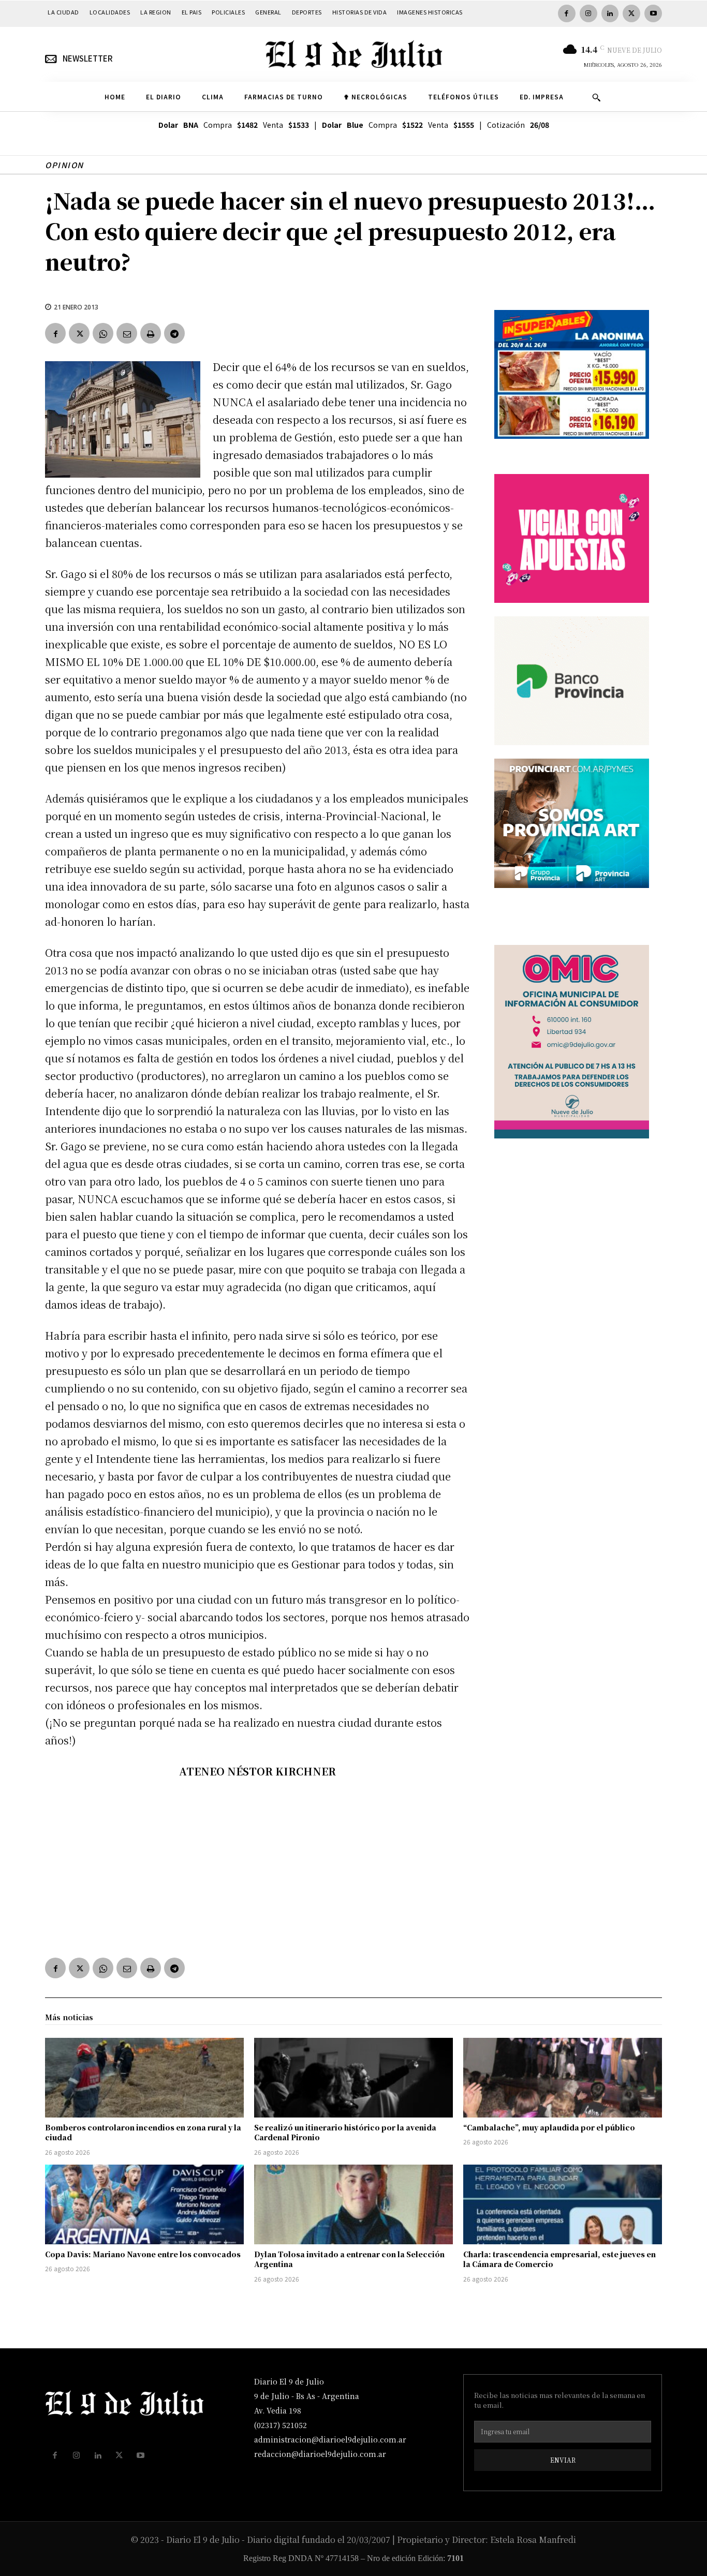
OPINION (64, 165)
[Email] (127, 333)
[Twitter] (631, 13)
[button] (596, 97)
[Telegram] (174, 333)
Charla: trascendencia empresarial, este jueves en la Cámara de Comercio (559, 2259)
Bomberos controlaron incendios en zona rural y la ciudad (143, 2133)
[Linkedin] (610, 13)
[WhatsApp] (103, 333)
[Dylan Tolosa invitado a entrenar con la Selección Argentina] (353, 2204)
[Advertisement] (257, 1866)
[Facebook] (567, 13)
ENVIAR (563, 2460)
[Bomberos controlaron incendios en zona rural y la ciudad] (144, 2078)
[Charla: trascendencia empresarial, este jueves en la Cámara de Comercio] (563, 2204)
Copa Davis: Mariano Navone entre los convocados (143, 2254)
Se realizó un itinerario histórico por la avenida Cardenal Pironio (345, 2133)
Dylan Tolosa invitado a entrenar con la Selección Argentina (349, 2259)
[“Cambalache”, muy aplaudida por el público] (563, 2078)
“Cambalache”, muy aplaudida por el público (549, 2127)
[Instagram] (588, 13)
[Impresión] (151, 333)
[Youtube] (653, 13)
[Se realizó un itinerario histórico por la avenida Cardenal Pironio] (353, 2078)
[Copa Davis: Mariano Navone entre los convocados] (144, 2204)
